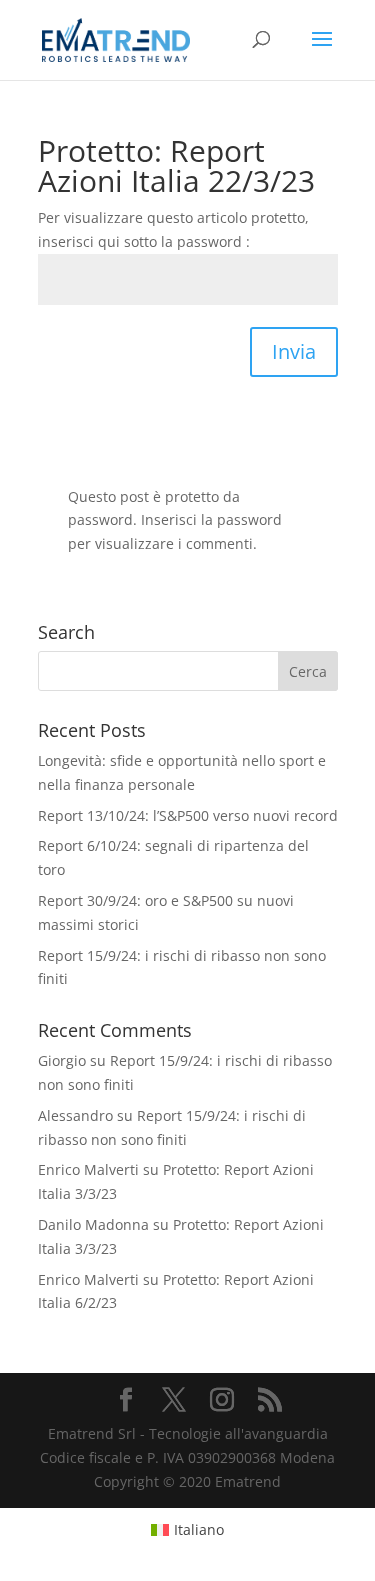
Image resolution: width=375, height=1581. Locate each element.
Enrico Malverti (88, 1169)
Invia (294, 351)
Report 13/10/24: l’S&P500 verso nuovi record (188, 815)
